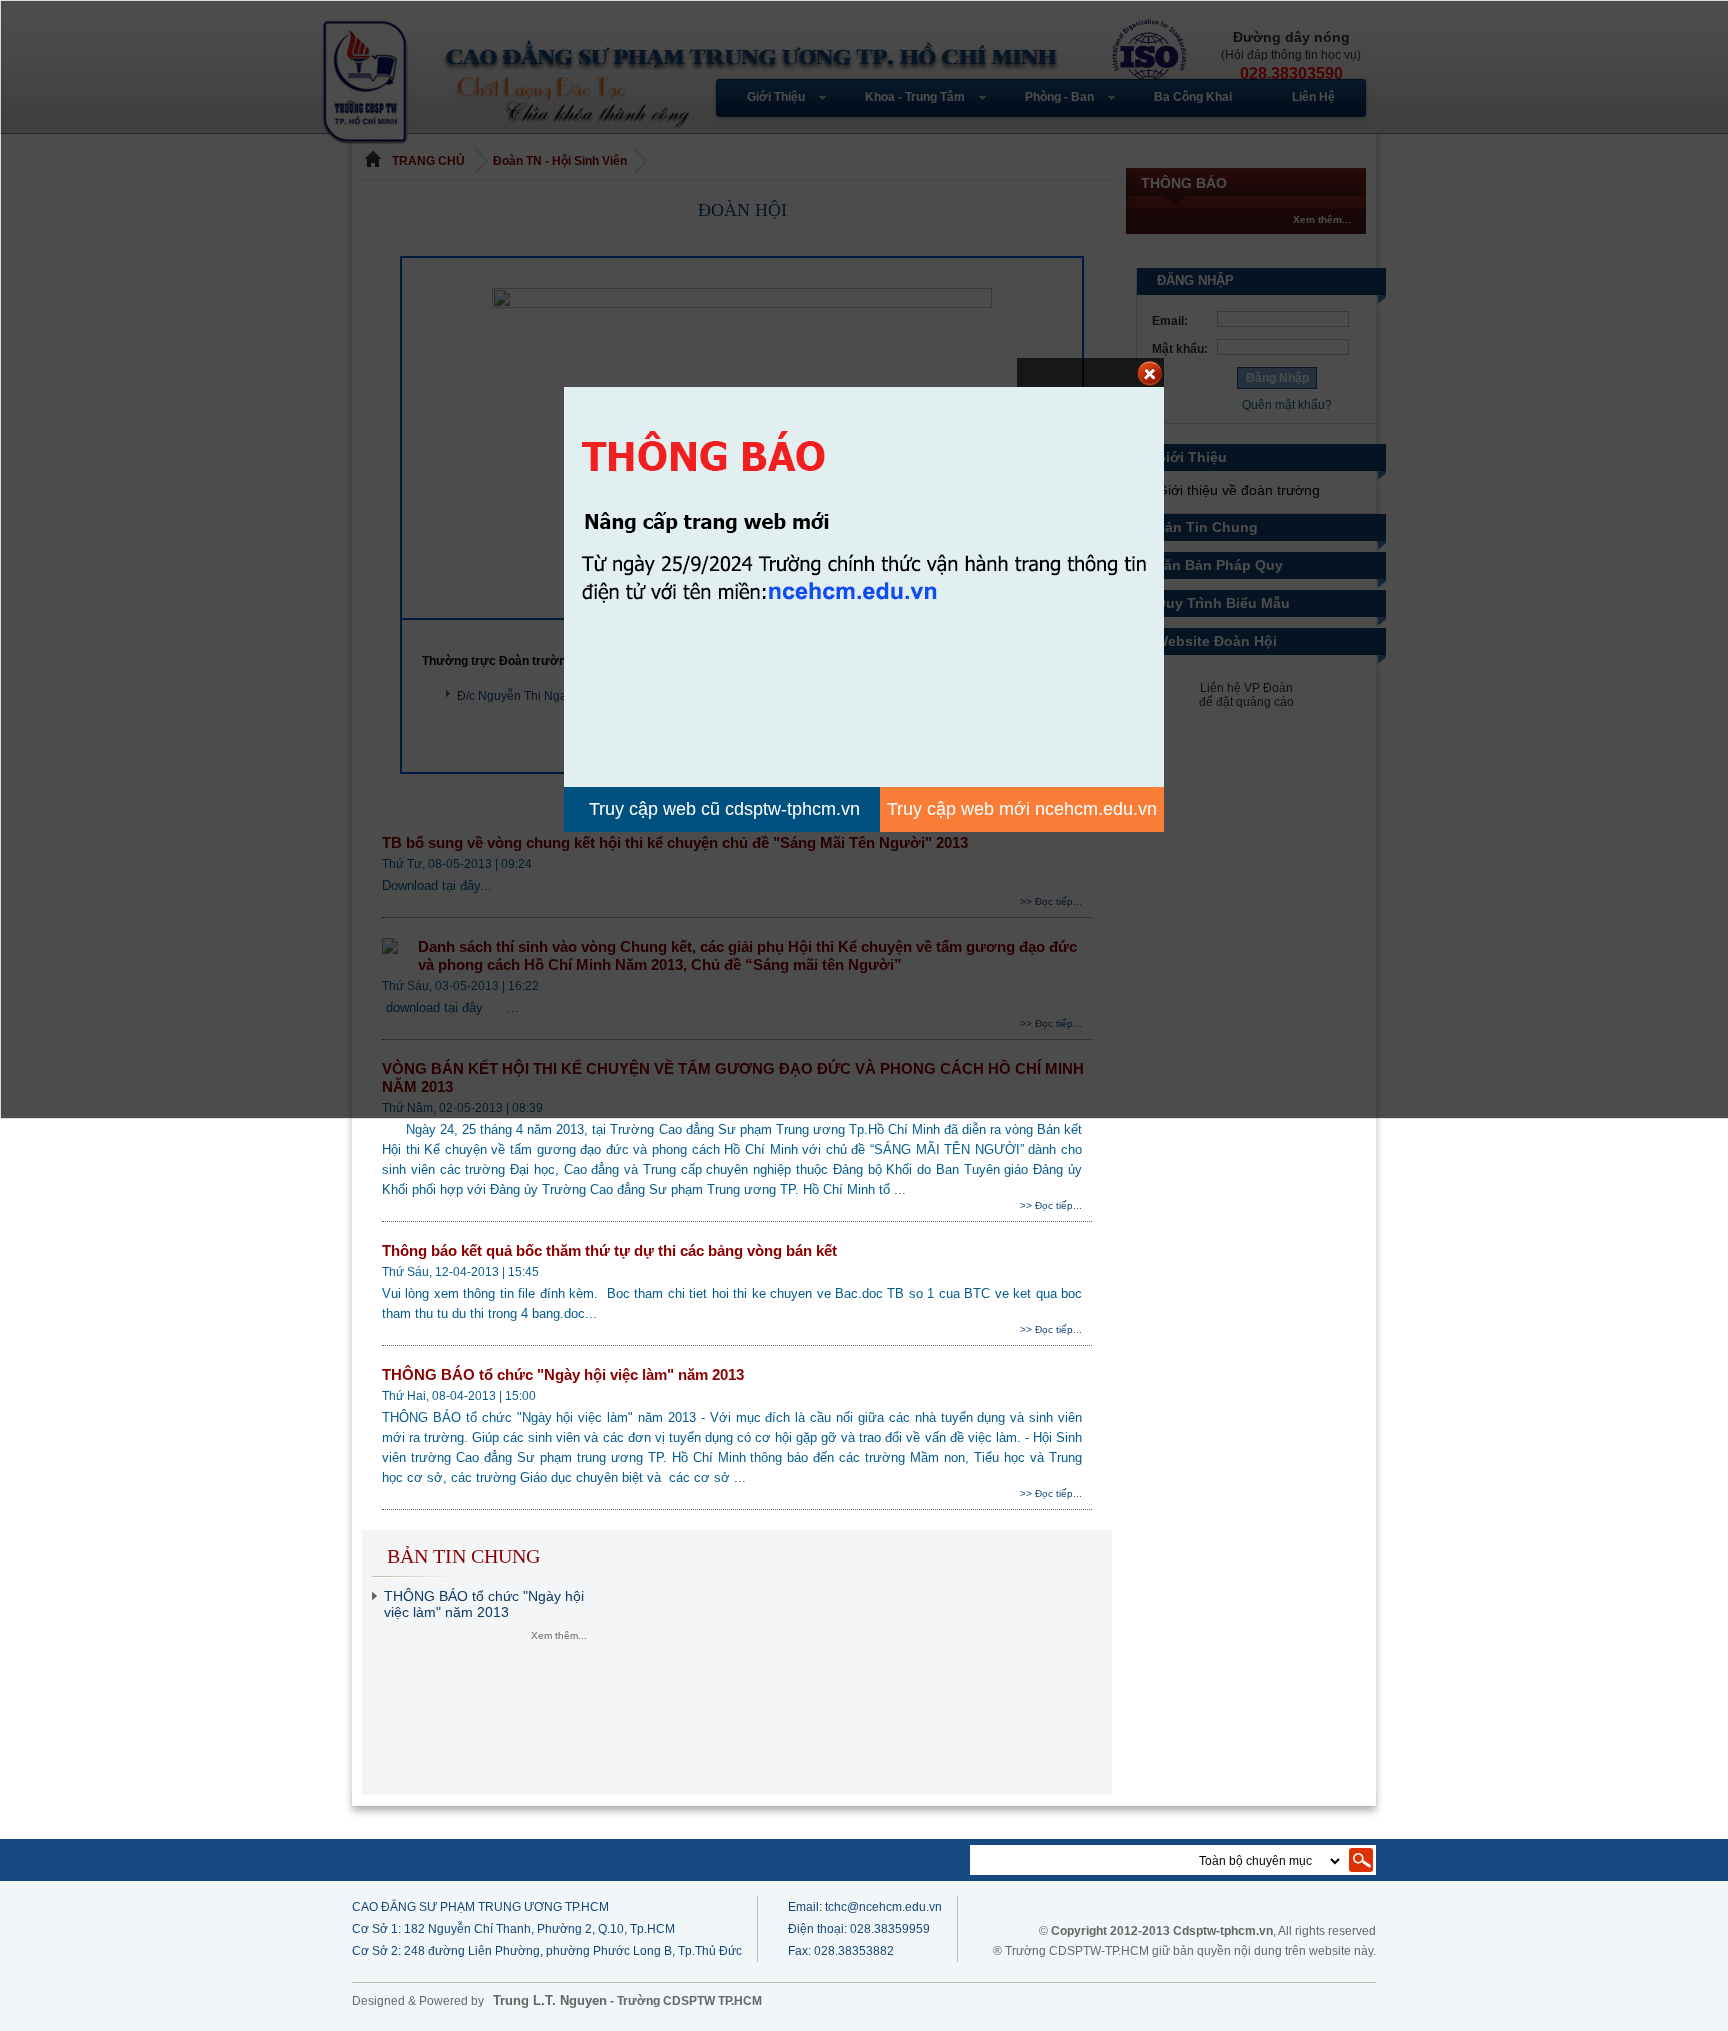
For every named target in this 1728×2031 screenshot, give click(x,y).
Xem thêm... (559, 1635)
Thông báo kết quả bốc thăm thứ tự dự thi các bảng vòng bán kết (611, 1250)
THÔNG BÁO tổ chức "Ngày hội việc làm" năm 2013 (565, 1374)
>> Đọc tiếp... (1051, 1205)
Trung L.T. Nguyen (550, 2000)
